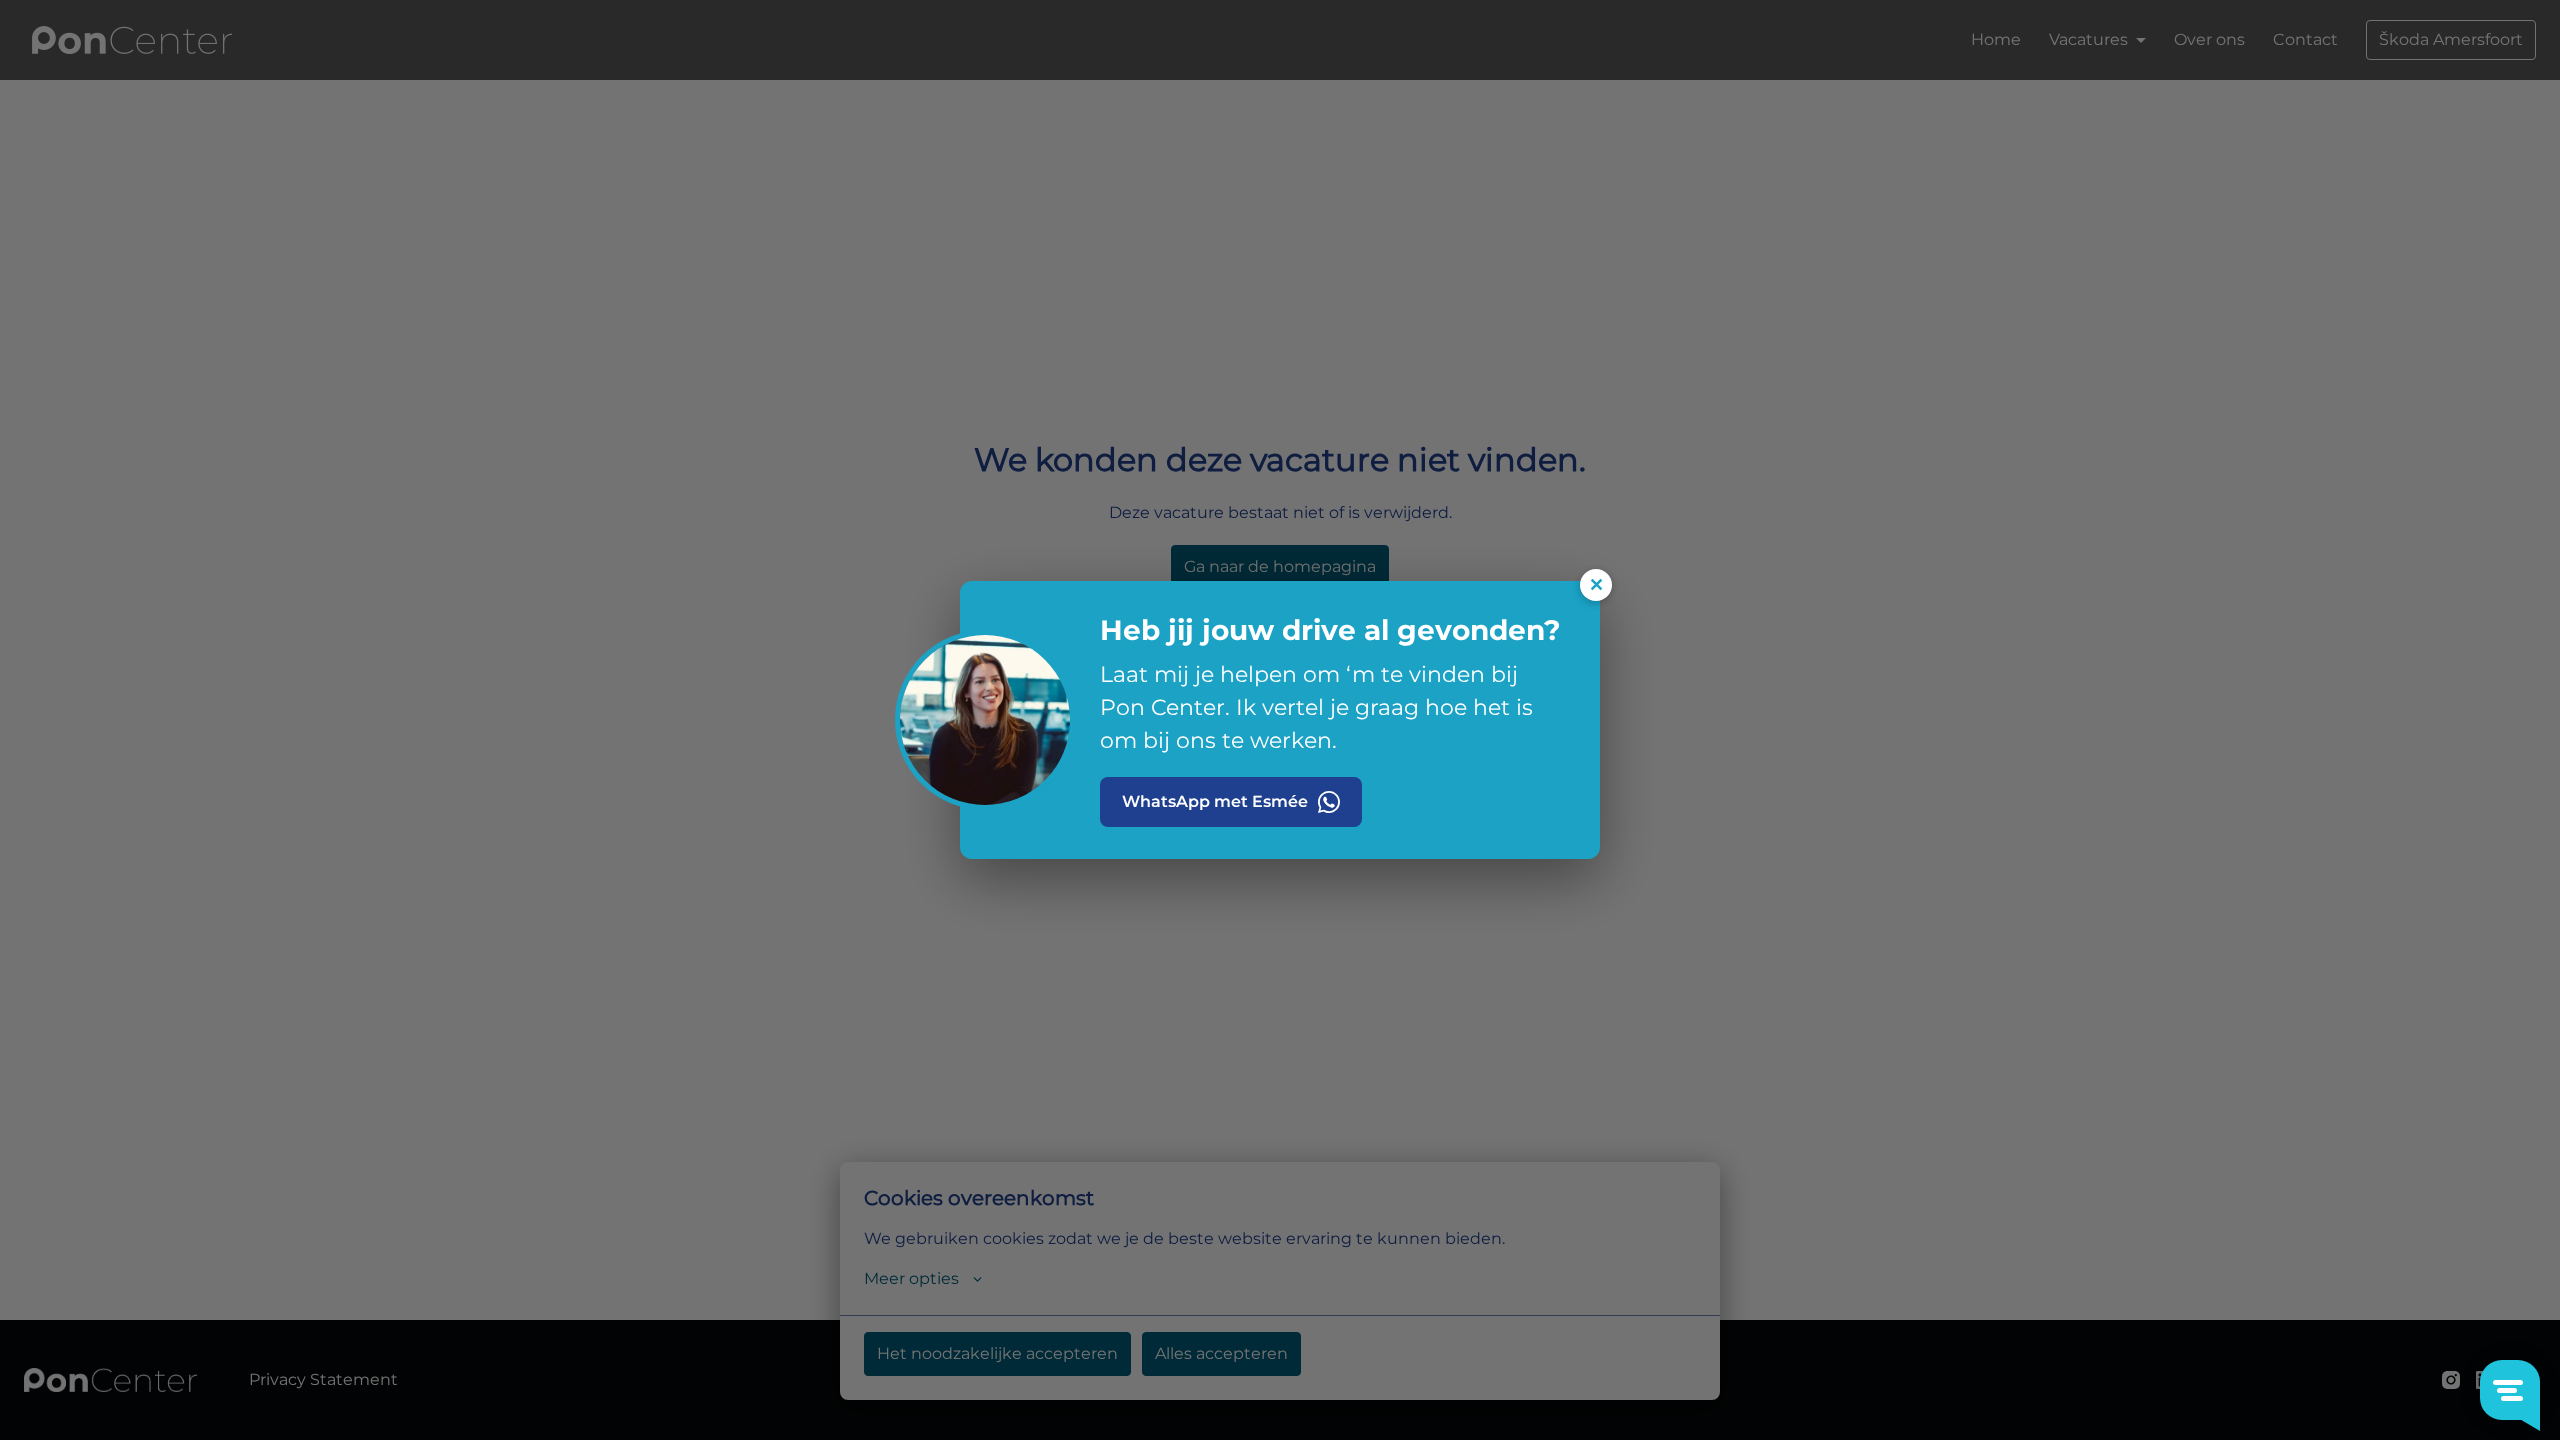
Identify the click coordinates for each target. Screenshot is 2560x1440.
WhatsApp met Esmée (1215, 801)
